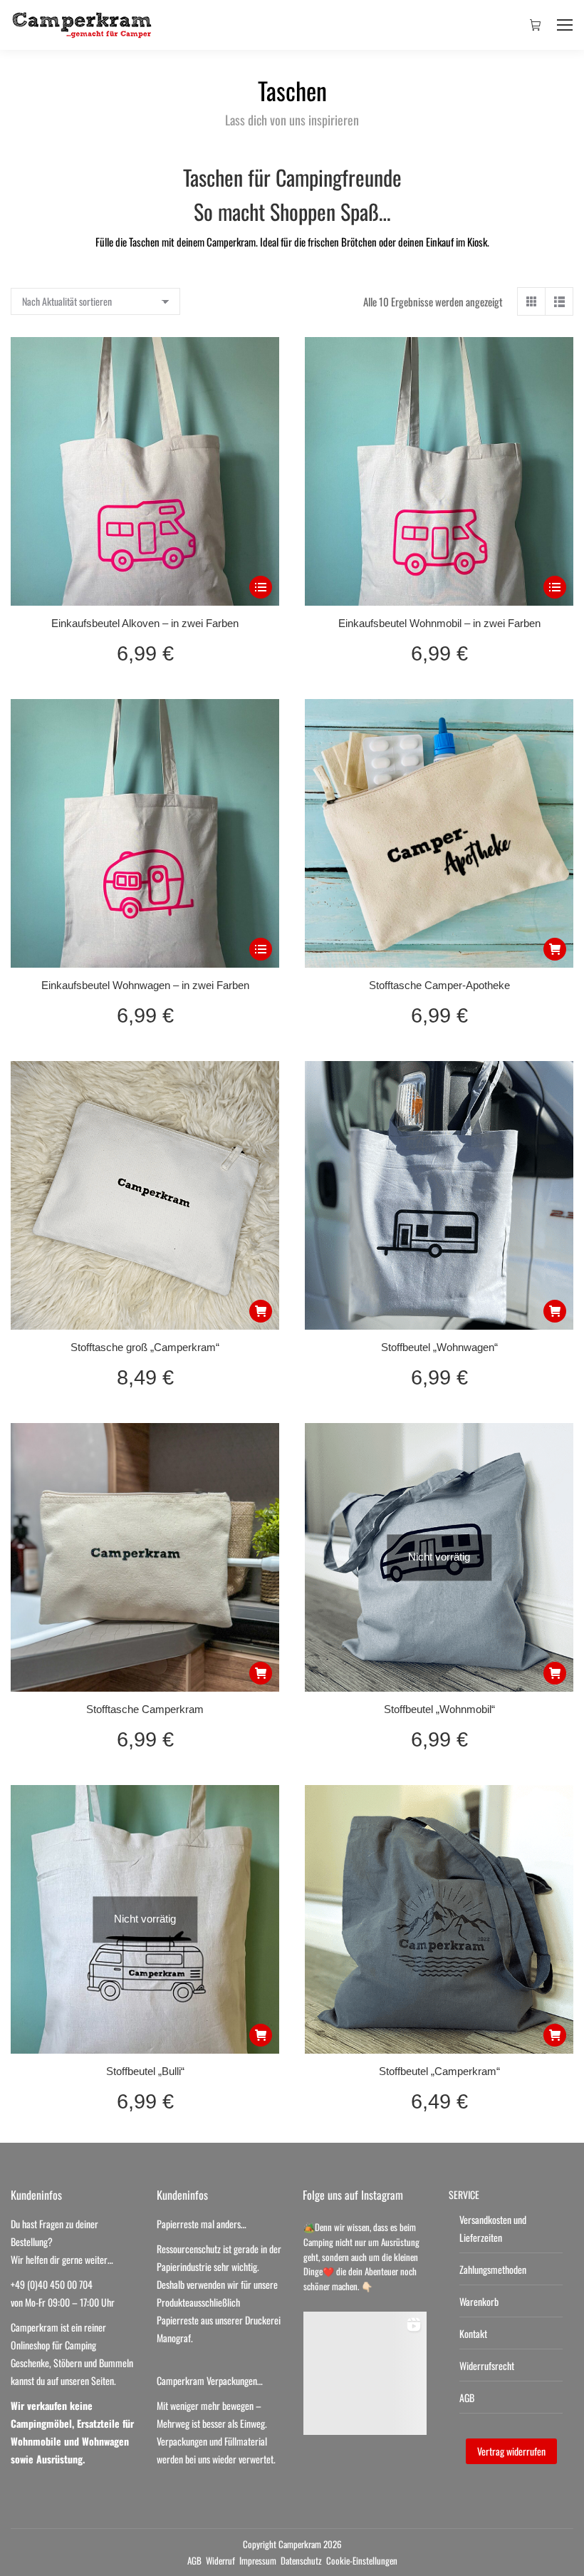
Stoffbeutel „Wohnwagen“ (439, 1347)
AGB (467, 2397)
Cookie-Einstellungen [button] (362, 2560)
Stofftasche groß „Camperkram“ (145, 1347)
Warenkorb (479, 2301)
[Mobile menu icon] (565, 25)
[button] (555, 949)
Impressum (258, 2560)
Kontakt (473, 2333)
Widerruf (220, 2560)
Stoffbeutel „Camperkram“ (439, 2071)
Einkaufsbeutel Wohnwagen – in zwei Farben (145, 985)
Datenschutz (301, 2560)
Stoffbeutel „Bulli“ (145, 2071)
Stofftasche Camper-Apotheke (439, 985)
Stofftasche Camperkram (145, 1709)
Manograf (174, 2338)
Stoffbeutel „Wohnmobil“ (439, 1709)
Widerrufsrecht (487, 2365)
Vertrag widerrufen (511, 2451)
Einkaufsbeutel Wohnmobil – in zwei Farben (439, 623)
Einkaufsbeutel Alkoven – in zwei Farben (145, 623)
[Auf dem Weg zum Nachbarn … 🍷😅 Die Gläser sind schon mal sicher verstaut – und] (365, 2373)
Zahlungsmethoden (493, 2269)
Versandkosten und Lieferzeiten (493, 2228)
